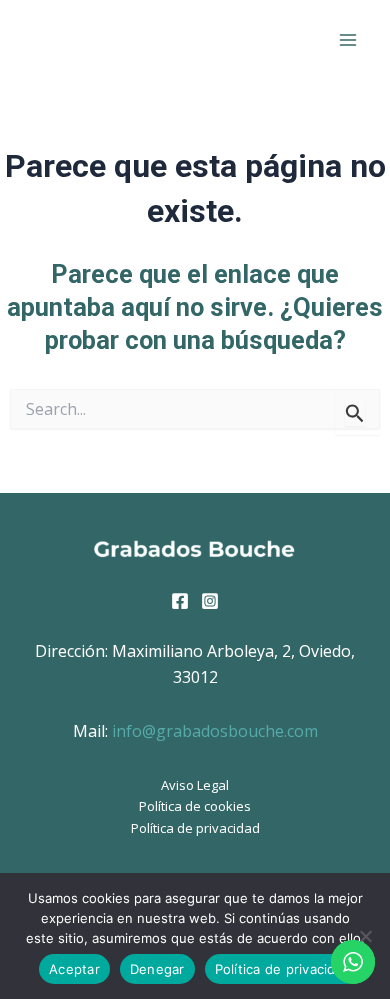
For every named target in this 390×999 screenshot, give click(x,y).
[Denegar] (365, 936)
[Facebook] (180, 601)
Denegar (157, 969)
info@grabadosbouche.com (215, 731)
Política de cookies (195, 806)
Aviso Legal (195, 785)
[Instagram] (210, 601)
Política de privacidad (195, 828)
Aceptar (74, 969)
